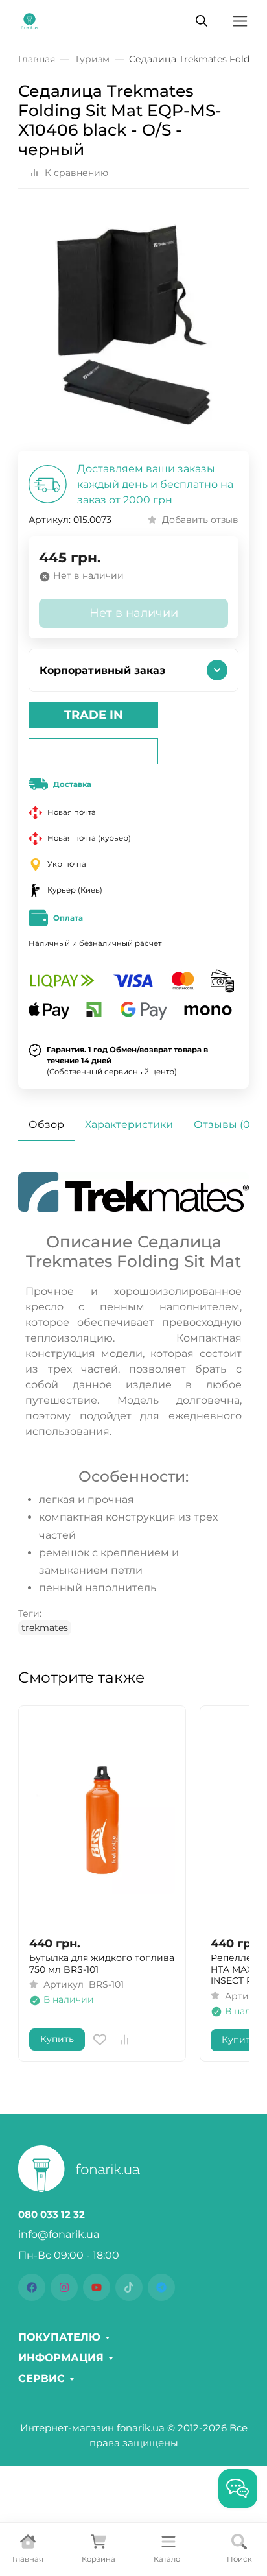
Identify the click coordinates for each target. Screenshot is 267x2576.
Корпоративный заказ (102, 670)
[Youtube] (97, 2287)
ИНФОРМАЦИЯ (61, 2358)
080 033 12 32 (52, 2215)
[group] (133, 325)
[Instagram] (64, 2287)
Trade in (94, 715)
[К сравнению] (124, 2040)
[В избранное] (100, 2040)
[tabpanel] (133, 1404)
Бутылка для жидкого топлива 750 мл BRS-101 (102, 1964)
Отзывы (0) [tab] (224, 1125)
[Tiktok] (129, 2287)
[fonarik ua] (29, 20)
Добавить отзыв (200, 520)
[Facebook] (32, 2287)
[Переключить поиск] (202, 21)
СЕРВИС (41, 2379)
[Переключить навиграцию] (240, 21)
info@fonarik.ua (59, 2234)
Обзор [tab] (46, 1125)
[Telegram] (161, 2287)
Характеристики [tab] (129, 1125)
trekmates (45, 1628)
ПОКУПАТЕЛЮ (59, 2337)
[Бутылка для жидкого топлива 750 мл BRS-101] (102, 1821)
